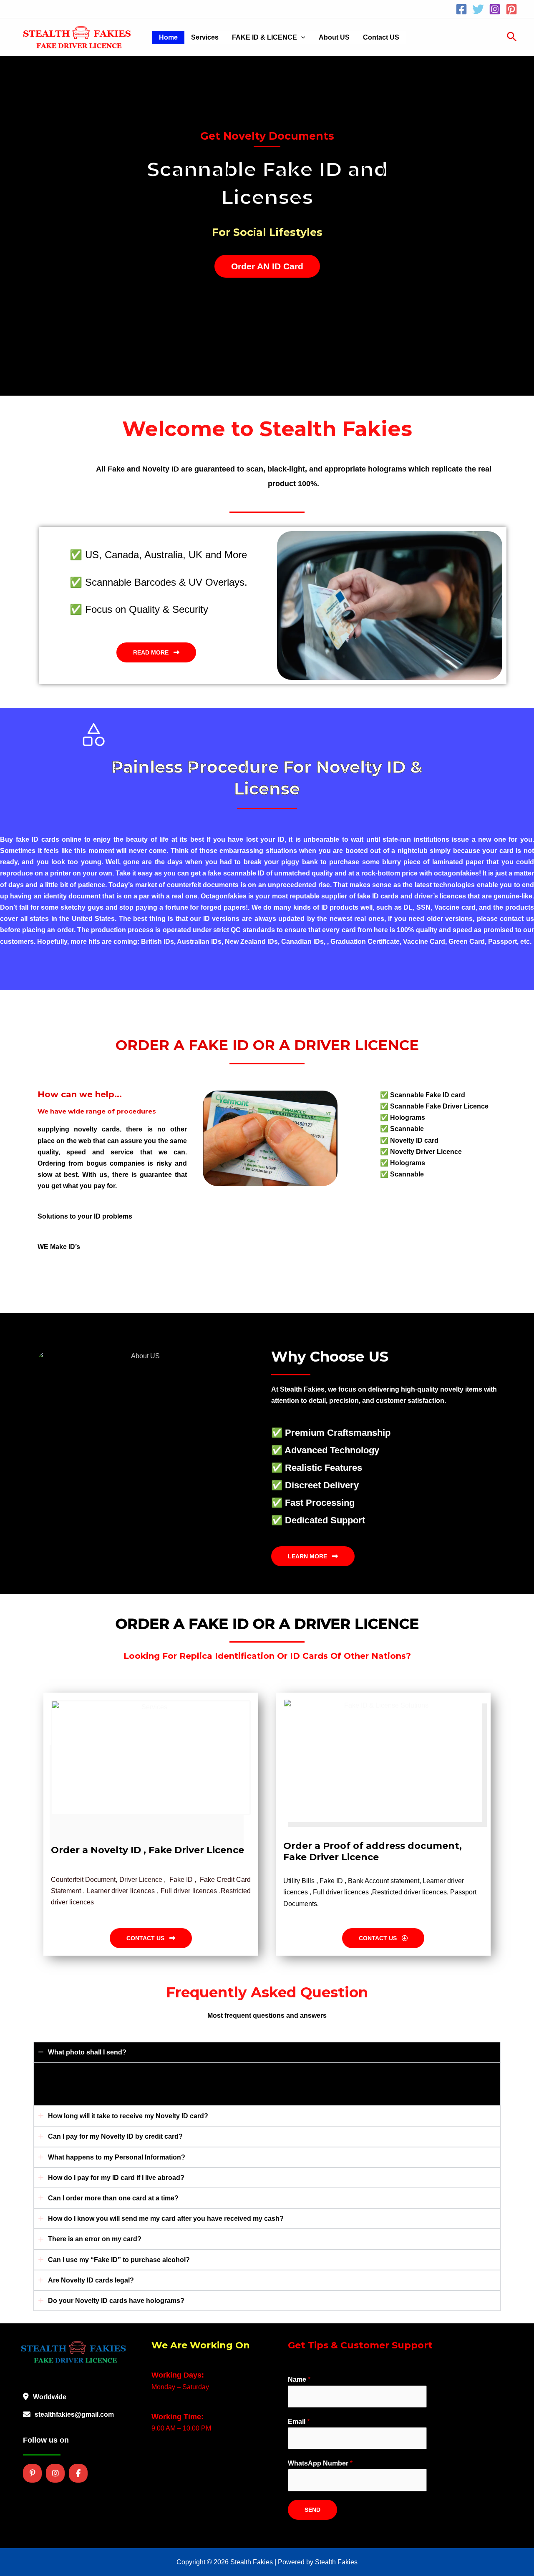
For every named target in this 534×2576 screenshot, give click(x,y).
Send (312, 2510)
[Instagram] (495, 9)
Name (299, 2379)
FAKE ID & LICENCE (264, 37)
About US (334, 37)
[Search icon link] (512, 38)
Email (299, 2422)
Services (205, 37)
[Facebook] (461, 9)
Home (168, 37)
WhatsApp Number (320, 2463)
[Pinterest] (511, 9)
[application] (301, 38)
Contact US (381, 37)
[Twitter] (478, 9)
